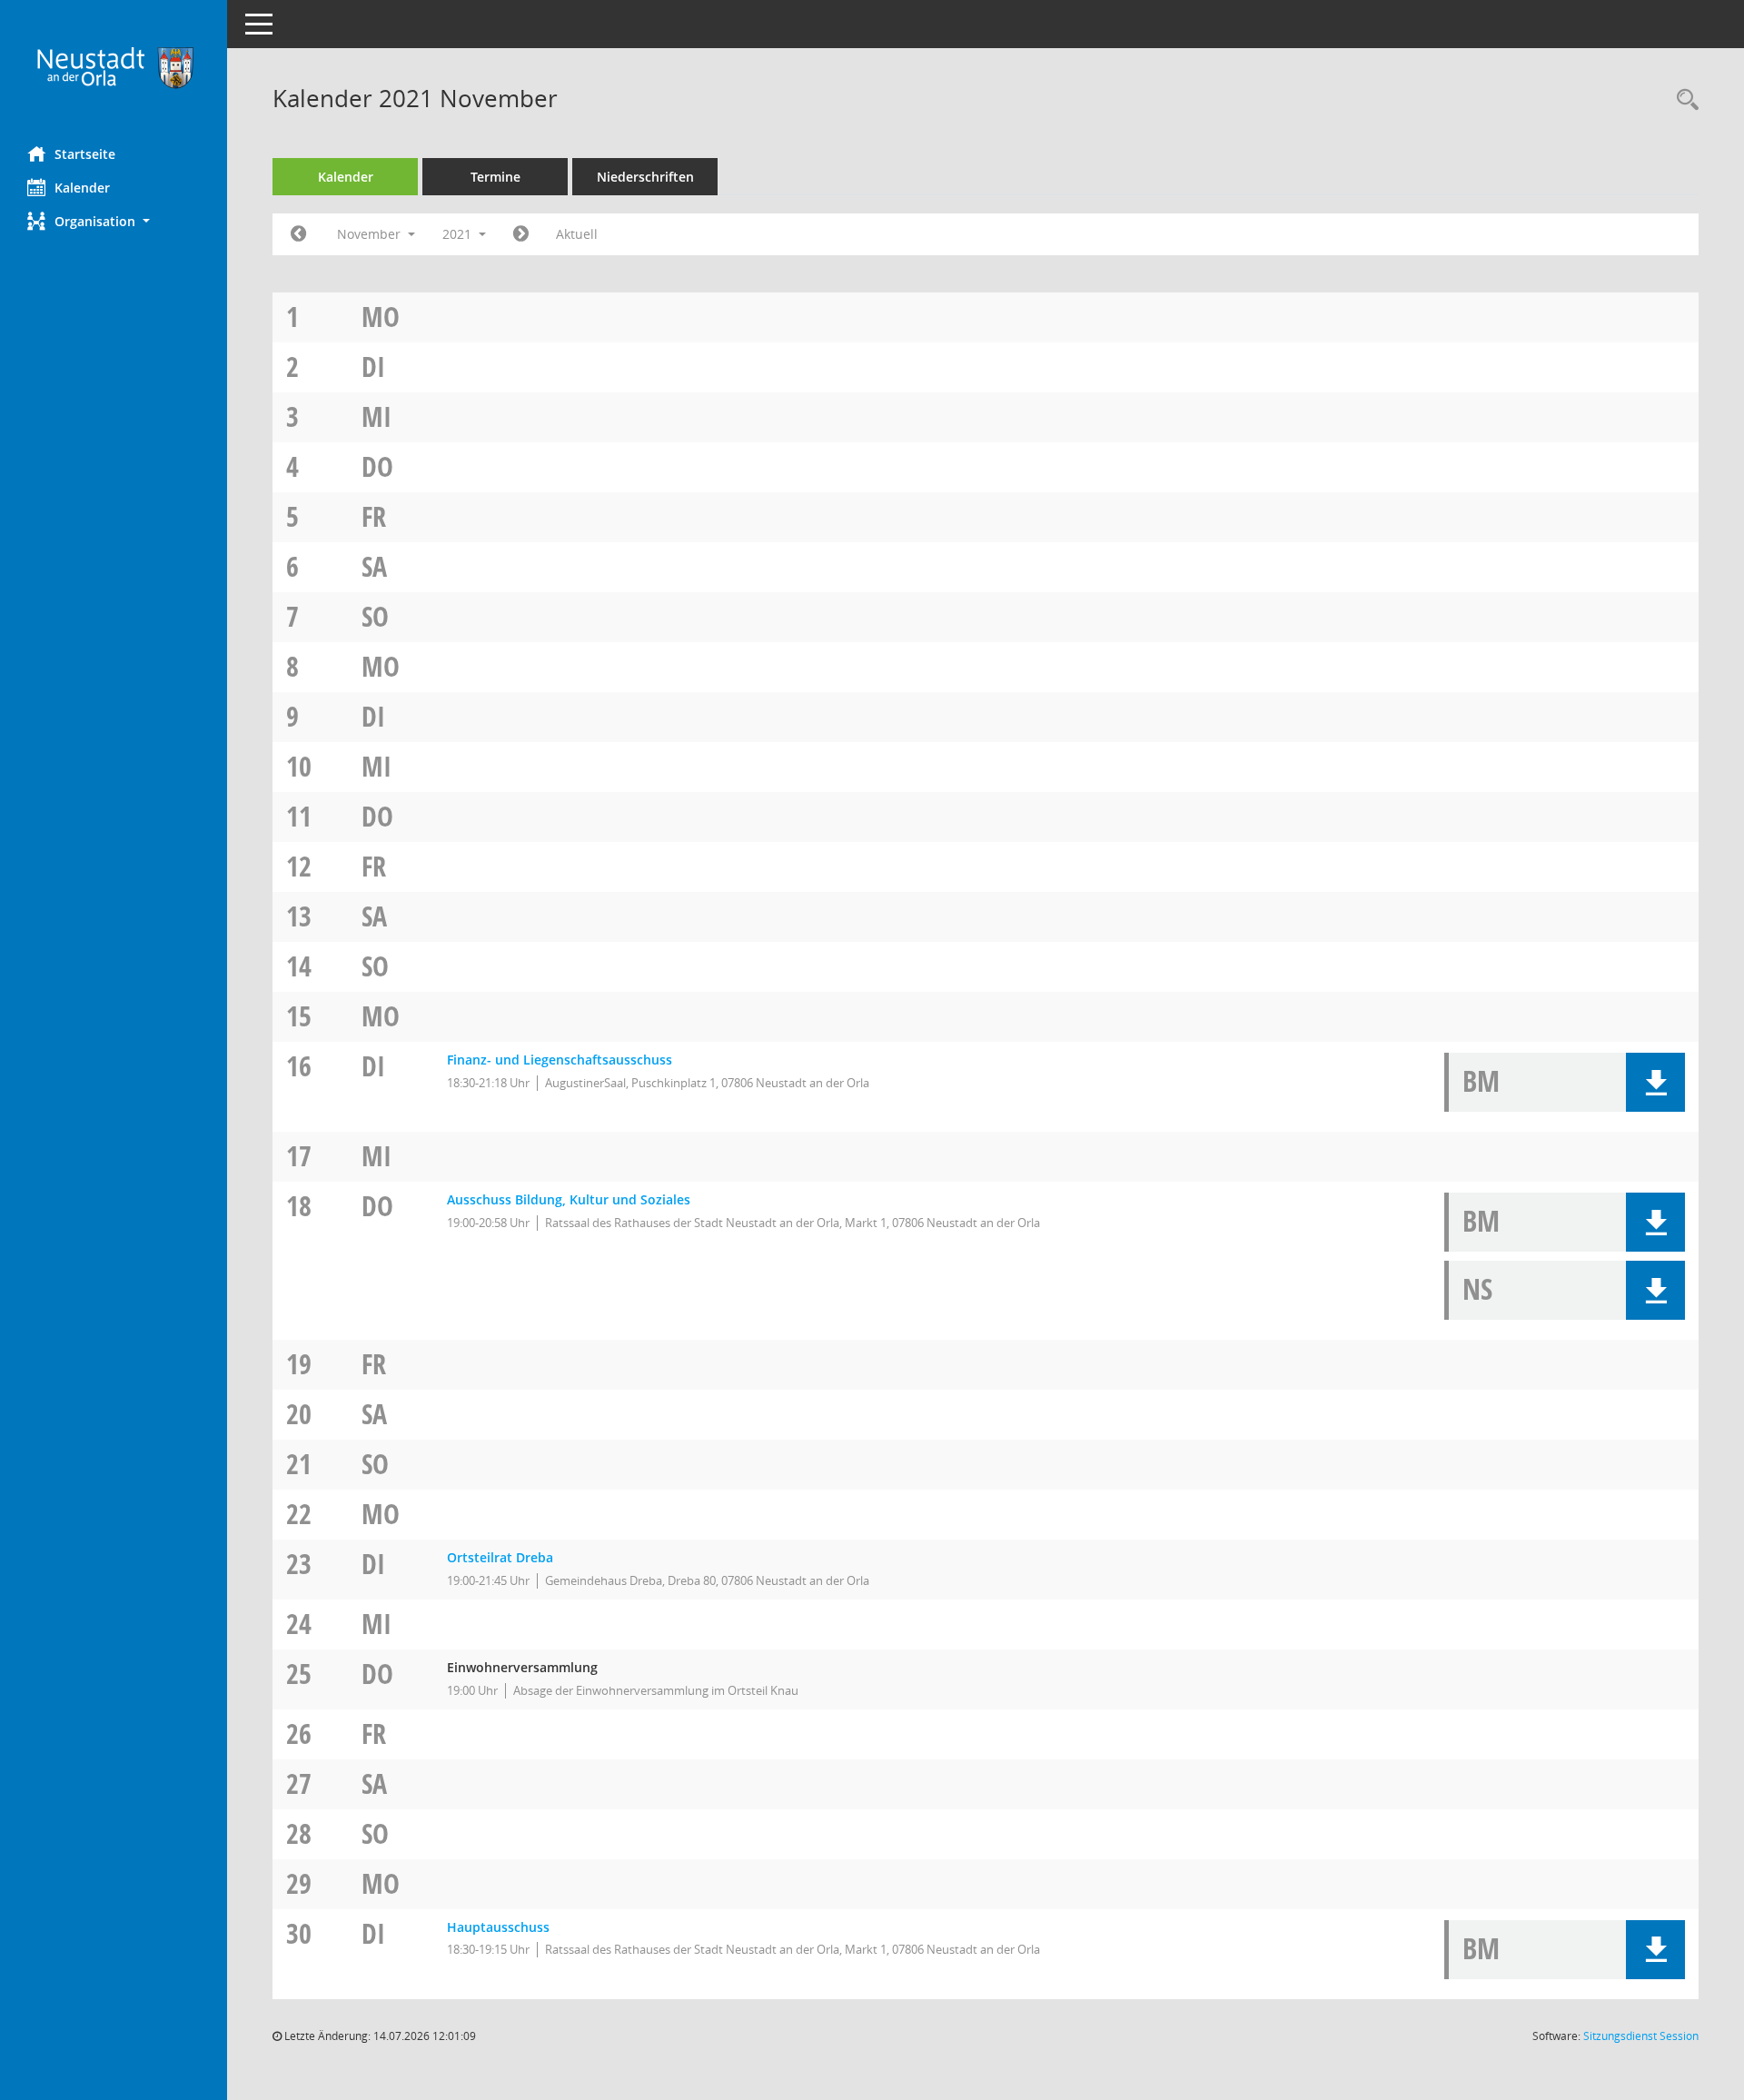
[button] (114, 221)
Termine (495, 177)
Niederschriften (645, 177)
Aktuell (577, 234)
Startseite (85, 154)
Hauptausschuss (498, 1927)
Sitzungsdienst (1641, 2036)
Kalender (82, 188)
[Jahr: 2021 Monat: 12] (521, 234)
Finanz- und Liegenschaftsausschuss (560, 1060)
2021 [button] (459, 234)
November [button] (371, 234)
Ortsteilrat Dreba (500, 1557)
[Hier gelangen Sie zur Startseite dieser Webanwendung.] (114, 66)
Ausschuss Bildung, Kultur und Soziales (569, 1199)
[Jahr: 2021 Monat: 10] (298, 234)
